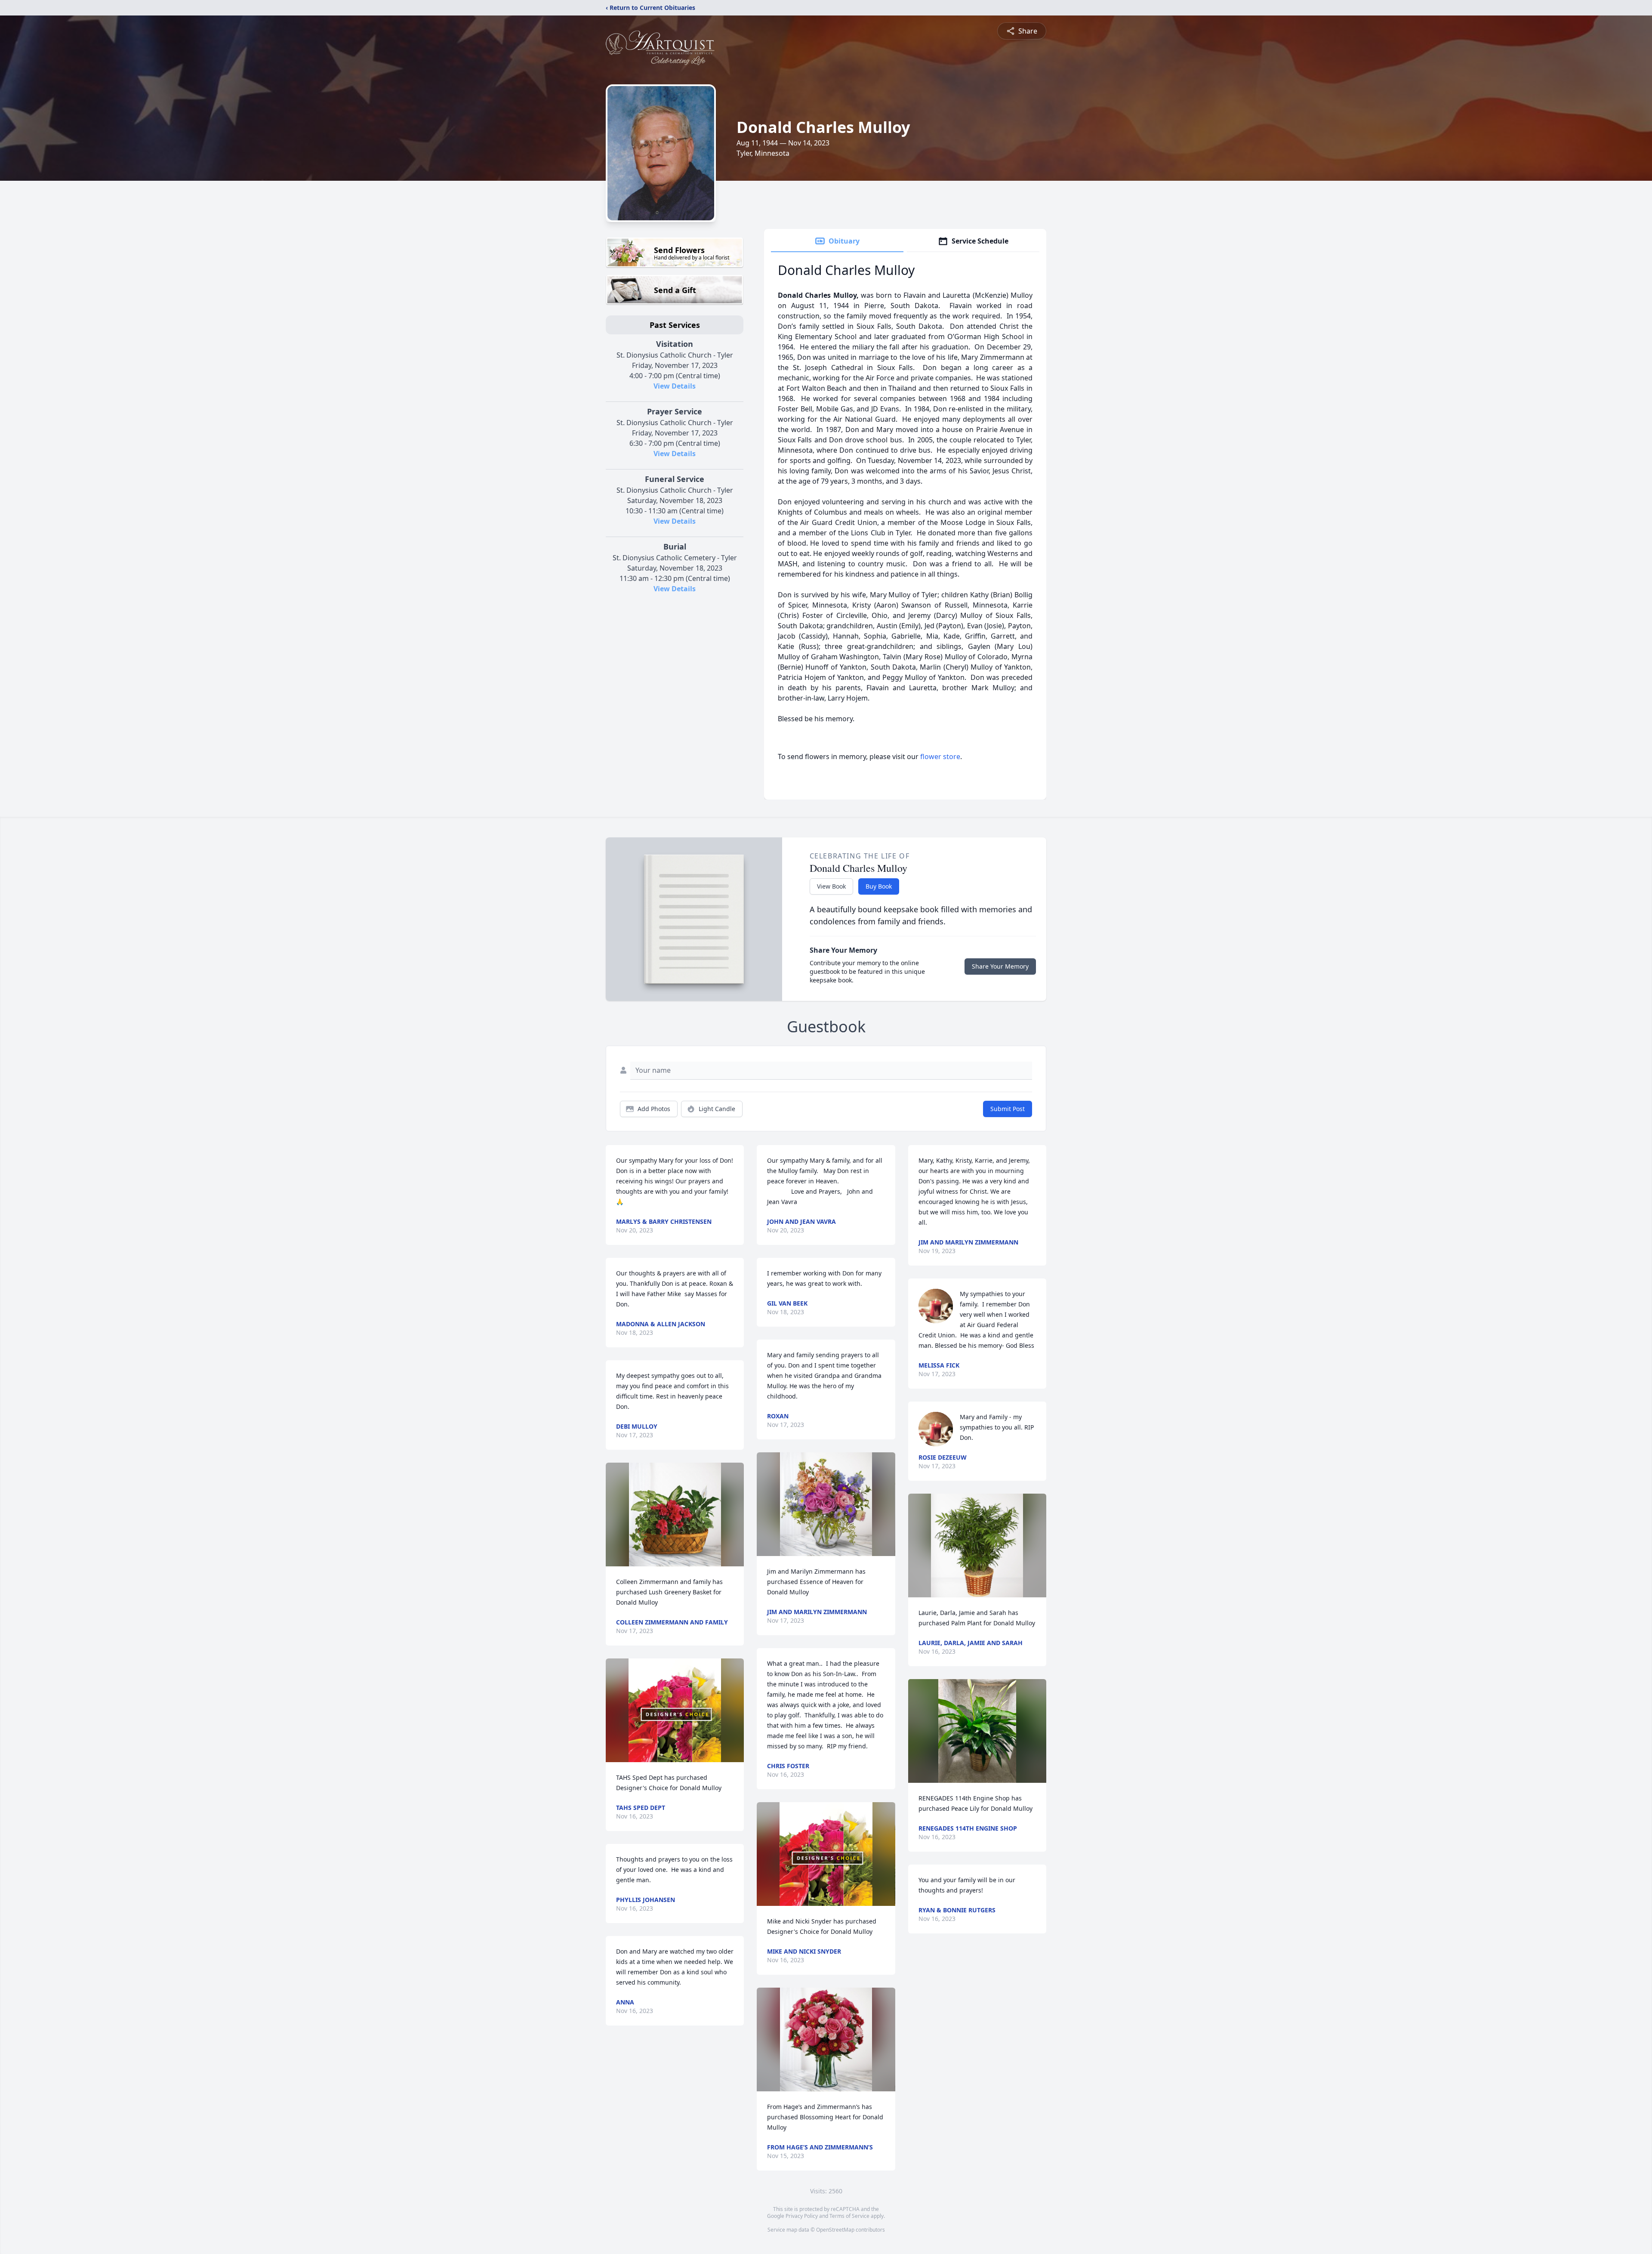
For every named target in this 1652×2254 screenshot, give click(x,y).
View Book (831, 886)
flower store (940, 756)
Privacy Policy (802, 2216)
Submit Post (1008, 1109)
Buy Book (879, 886)
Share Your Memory (1000, 966)
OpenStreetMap (835, 2230)
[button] (675, 1515)
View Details (675, 386)
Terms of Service (849, 2216)
